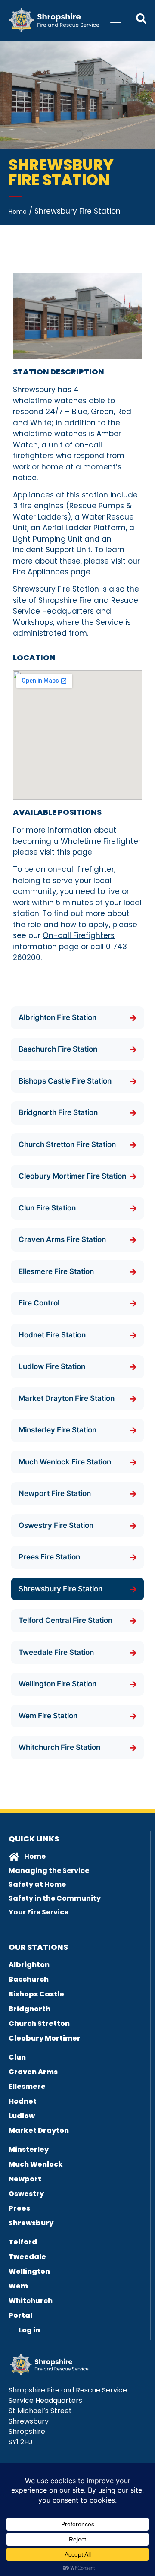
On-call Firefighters (79, 935)
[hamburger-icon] (116, 20)
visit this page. (67, 852)
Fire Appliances (41, 572)
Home (18, 212)
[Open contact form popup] (141, 19)
